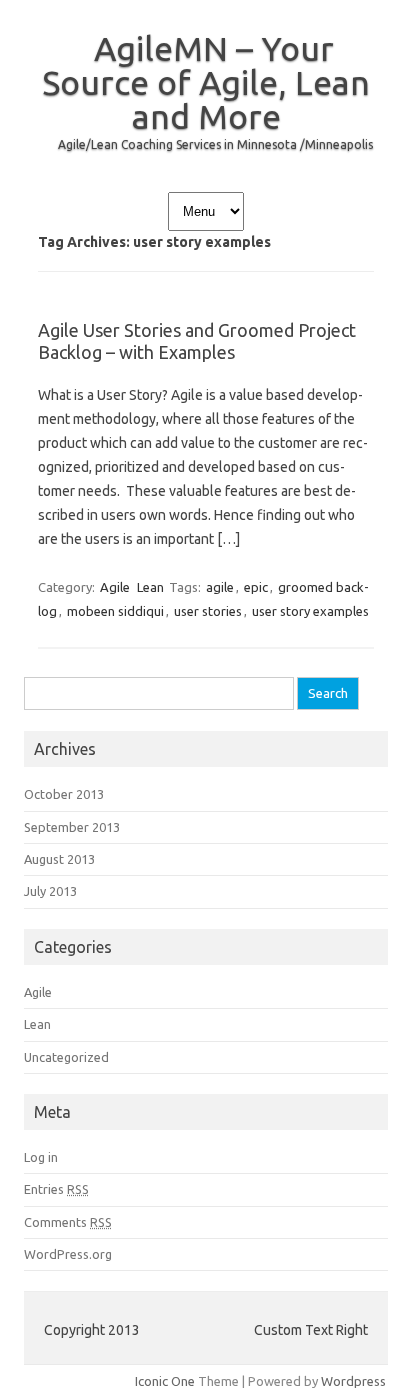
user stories (208, 611)
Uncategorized (66, 1057)
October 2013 (64, 794)
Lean (150, 587)
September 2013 (72, 827)
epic (256, 587)
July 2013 (50, 891)
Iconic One (165, 1381)
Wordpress (353, 1381)
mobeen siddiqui (115, 611)
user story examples (310, 611)
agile (220, 587)
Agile (115, 587)
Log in (41, 1157)
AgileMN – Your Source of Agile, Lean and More (206, 82)
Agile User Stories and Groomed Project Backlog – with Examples (197, 341)
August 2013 (59, 859)
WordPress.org (68, 1254)
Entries (56, 1189)
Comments (68, 1222)
